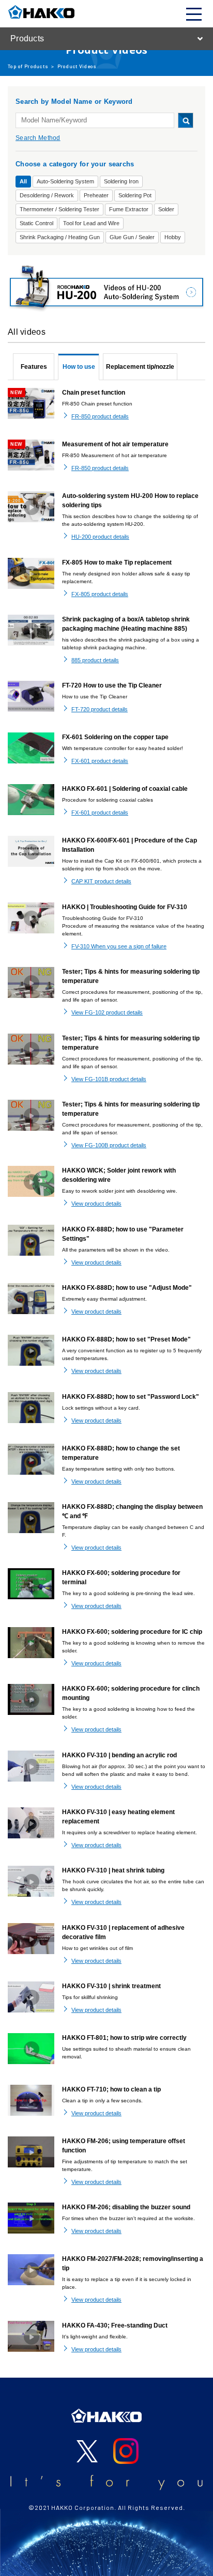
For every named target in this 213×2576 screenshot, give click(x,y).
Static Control (36, 223)
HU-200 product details (100, 537)
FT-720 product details (100, 709)
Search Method (38, 138)
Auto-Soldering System (65, 181)
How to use (79, 367)
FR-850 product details (100, 416)
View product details (96, 1204)
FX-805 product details (100, 594)
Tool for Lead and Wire (91, 223)
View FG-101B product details (109, 1079)
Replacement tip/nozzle (140, 367)
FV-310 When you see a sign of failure (119, 946)
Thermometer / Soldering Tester (59, 209)
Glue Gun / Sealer (132, 237)
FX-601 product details (100, 761)
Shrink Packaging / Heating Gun (60, 237)
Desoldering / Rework (47, 195)
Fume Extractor (129, 209)
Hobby (173, 237)
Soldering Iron (121, 181)
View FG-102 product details (107, 1012)
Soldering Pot (135, 195)
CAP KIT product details (101, 881)
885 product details (95, 660)
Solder (166, 209)
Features (34, 367)
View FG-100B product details (109, 1145)
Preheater (96, 195)
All (23, 181)
